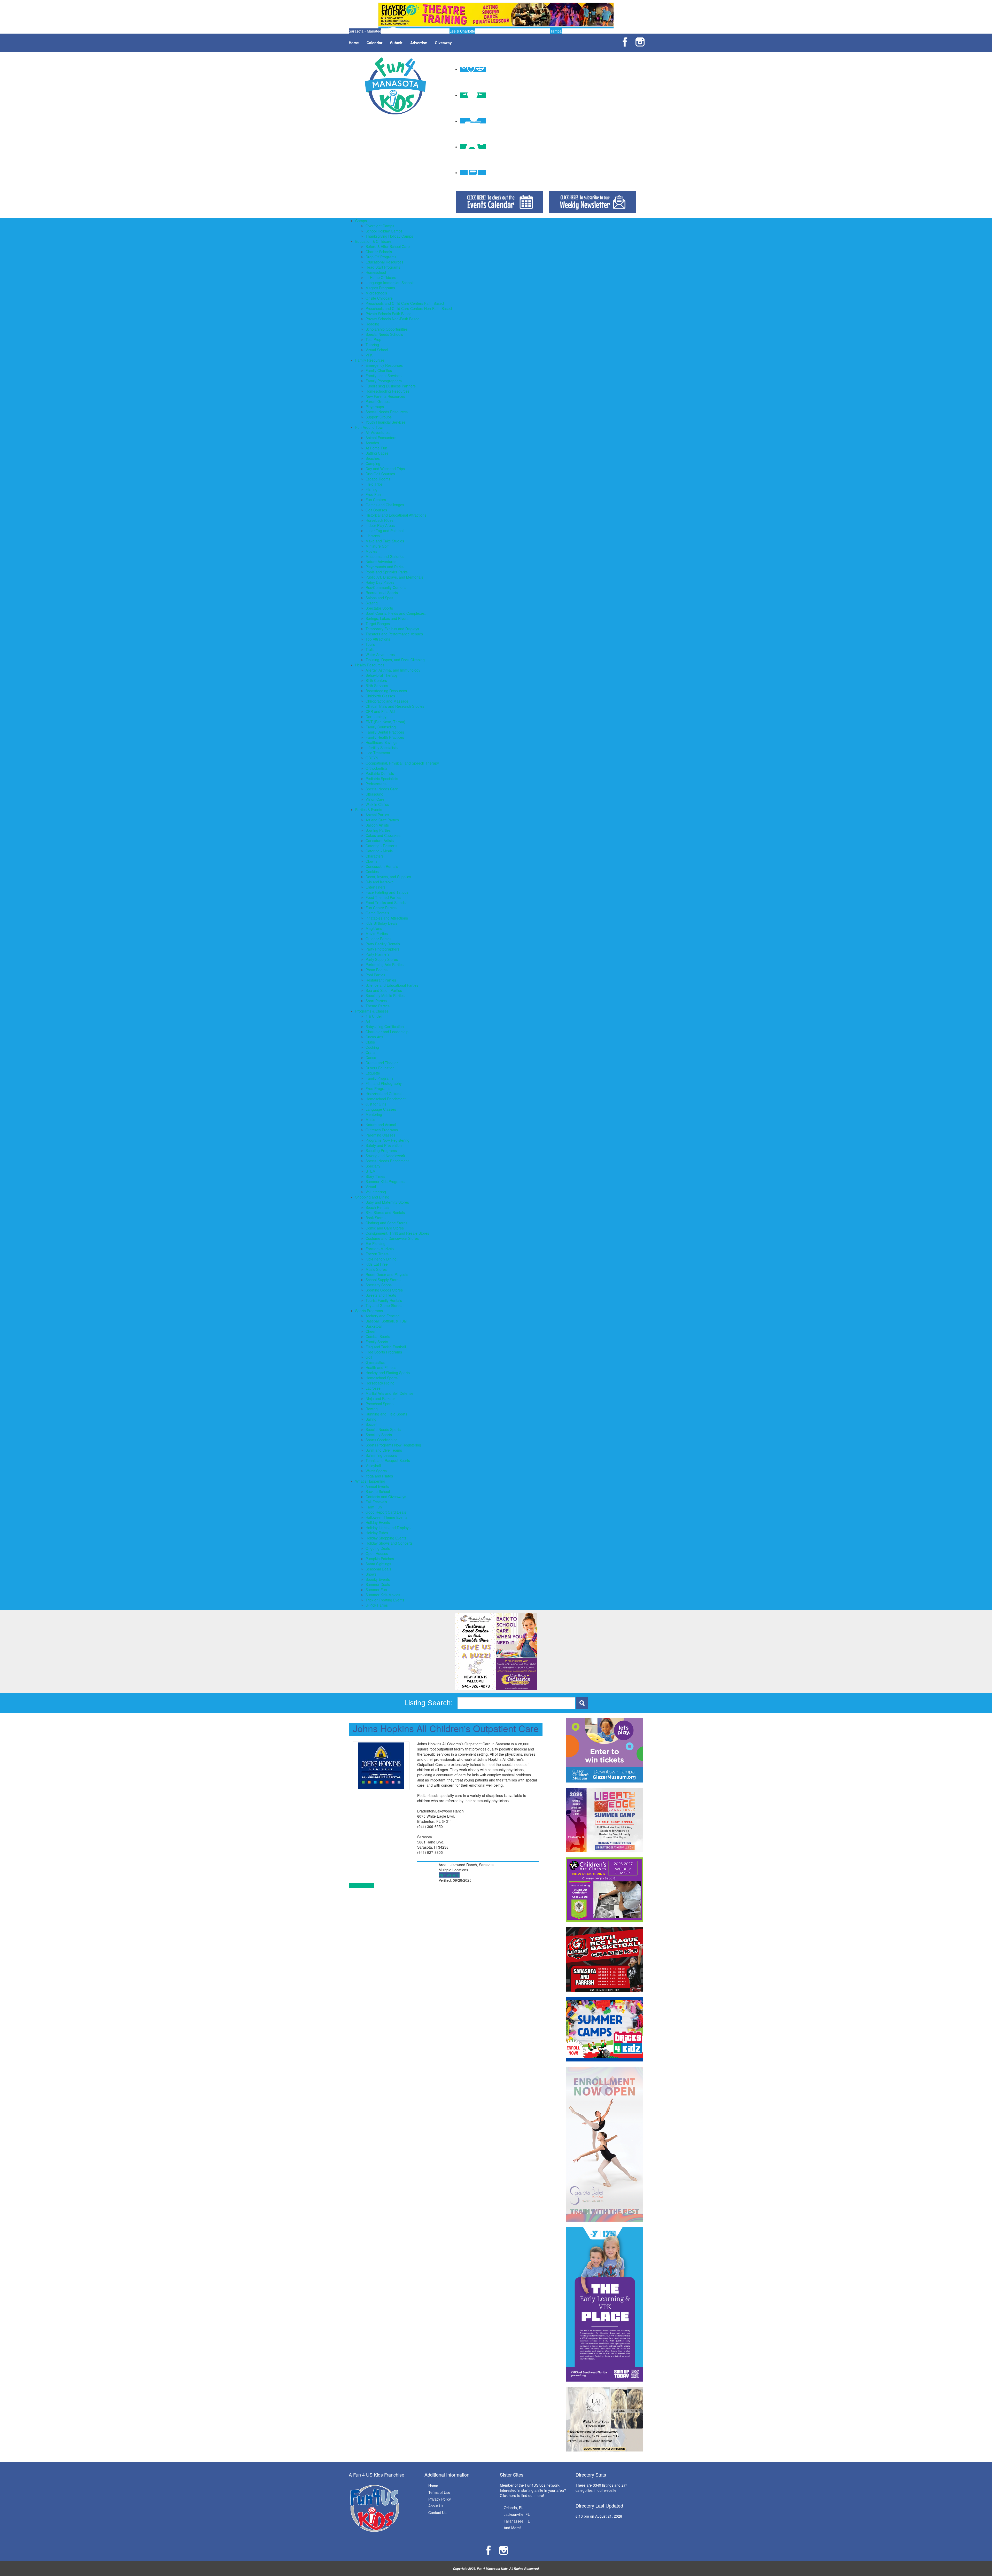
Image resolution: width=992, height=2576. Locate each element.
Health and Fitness (381, 1367)
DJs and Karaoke (380, 882)
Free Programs (378, 1088)
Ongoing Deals (378, 1548)
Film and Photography (384, 1083)
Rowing (372, 1409)
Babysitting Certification (385, 1026)
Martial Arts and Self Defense (389, 1393)
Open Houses (377, 1553)
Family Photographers (384, 381)
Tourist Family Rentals (384, 1300)
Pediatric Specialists (382, 779)
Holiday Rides (377, 1533)
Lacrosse (373, 1388)
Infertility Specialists (382, 748)
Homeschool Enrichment (386, 1099)
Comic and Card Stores (385, 1228)
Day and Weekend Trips (385, 469)
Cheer (371, 1331)
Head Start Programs (383, 267)
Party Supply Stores (382, 959)
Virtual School (377, 350)
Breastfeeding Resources (386, 691)
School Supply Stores (383, 1280)
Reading (372, 324)
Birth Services (377, 686)
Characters (375, 856)
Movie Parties (377, 933)
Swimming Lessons (381, 1455)
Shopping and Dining (372, 1197)
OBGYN (372, 758)
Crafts (370, 1052)
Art (368, 1021)
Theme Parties (378, 1006)
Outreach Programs (382, 1130)
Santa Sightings (378, 1564)
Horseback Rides (379, 520)
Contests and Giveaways (386, 1497)
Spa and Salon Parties (384, 990)
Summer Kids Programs (385, 1181)
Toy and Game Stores (383, 1305)
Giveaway (443, 43)
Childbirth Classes (380, 696)
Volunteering (376, 1192)
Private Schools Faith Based (389, 314)
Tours (370, 644)
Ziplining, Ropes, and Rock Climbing (395, 660)
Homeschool (376, 272)
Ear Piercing (375, 1243)
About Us (436, 2506)
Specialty (373, 1166)
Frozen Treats (377, 1254)
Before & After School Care (388, 246)
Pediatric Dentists (380, 773)
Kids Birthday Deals (381, 923)
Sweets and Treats (381, 1295)
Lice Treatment (378, 753)
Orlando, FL (514, 2508)
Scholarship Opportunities (387, 329)
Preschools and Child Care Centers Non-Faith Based (409, 308)
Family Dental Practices (385, 732)
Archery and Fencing (383, 1316)
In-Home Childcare (381, 277)
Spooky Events (378, 1579)
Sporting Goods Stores (384, 1290)
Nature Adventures (381, 562)
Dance (371, 1057)
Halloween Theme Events (386, 1517)
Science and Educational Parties (392, 985)
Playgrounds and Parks (385, 567)
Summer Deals (378, 1584)
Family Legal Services (383, 376)
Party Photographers (382, 949)
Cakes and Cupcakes (383, 835)
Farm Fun (374, 1507)
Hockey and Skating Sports (388, 1373)
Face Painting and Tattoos (387, 892)
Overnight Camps (380, 226)
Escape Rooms (378, 479)
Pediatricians (376, 784)
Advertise (419, 43)
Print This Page (361, 1885)
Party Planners (378, 954)
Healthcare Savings (381, 742)
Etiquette (373, 1073)
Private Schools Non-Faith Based (393, 319)
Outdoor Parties (378, 939)
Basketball (374, 1326)
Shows (371, 1574)
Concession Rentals (382, 866)
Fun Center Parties (381, 908)
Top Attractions (378, 639)
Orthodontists (377, 768)
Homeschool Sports (382, 1378)
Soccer (371, 1424)
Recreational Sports (382, 593)
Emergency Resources (384, 365)
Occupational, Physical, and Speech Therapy (402, 763)
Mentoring (374, 1114)
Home (354, 43)
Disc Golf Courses (380, 474)
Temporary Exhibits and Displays (392, 629)
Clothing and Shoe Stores (386, 1223)
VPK (369, 355)
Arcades (372, 443)
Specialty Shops (379, 1285)
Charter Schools (379, 252)
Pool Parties (375, 975)
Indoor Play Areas (380, 525)
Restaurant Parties (381, 980)
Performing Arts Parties (385, 964)
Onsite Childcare (379, 298)
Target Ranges (378, 624)
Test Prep (373, 339)
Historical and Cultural (383, 1094)
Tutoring (372, 345)
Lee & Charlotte (462, 31)
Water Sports (376, 1471)
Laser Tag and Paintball (385, 531)
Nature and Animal (381, 1125)
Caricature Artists (380, 840)
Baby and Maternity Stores (387, 1202)
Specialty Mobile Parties (385, 995)
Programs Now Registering (388, 1140)
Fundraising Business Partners (391, 386)
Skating (372, 603)
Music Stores (376, 1269)
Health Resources (370, 665)
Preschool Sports (379, 1404)
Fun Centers (376, 500)
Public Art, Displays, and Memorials (394, 577)
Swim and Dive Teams (384, 1450)
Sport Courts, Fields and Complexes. (396, 613)
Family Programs (379, 1078)
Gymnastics (375, 1362)
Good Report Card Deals (386, 1512)
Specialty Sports (379, 1435)
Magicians (374, 928)
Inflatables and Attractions (387, 918)
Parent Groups (378, 401)
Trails (370, 649)
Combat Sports (378, 1336)
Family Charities (379, 370)
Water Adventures (380, 655)
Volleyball (373, 1466)
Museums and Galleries (385, 556)
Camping (373, 463)
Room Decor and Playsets (387, 1274)
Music (370, 1119)
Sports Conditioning (382, 1440)
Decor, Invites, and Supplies (388, 877)
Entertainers (375, 887)
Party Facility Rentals (383, 944)
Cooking (372, 1047)
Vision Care (375, 799)
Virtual (371, 1187)
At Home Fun (376, 448)
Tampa (556, 31)
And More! (512, 2528)
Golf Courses (376, 510)
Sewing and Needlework (385, 1156)
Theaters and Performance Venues (394, 634)
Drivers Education (380, 1068)
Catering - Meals (379, 851)
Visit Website (449, 1875)
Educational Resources (384, 262)
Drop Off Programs (381, 257)
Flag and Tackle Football (386, 1347)
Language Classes (381, 1109)
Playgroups (375, 407)
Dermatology (376, 717)
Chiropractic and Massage (387, 701)
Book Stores (375, 1218)
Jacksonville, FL (517, 2514)
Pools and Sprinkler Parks (387, 572)
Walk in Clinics (377, 804)
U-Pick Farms (377, 1605)
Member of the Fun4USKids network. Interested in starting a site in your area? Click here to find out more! (533, 2490)
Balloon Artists (377, 825)
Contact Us (437, 2512)
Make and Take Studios (385, 541)
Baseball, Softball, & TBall (386, 1321)
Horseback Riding (380, 1383)
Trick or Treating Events (385, 1600)
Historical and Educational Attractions (396, 515)
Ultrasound (374, 794)
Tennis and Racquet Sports (388, 1460)
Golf (369, 1357)
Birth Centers (376, 680)
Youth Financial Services (386, 422)
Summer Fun (376, 1590)
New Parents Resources (385, 396)
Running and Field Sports (386, 1414)
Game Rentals (377, 913)
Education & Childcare (373, 241)
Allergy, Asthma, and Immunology (393, 670)
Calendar (374, 43)
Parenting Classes (380, 1135)
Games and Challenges (385, 505)
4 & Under (374, 1016)
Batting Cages (377, 453)
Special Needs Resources (387, 412)
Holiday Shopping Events (386, 1538)
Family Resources (370, 360)
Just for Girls (376, 1104)
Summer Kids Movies (383, 1595)
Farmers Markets (380, 1249)
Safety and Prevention (384, 1145)
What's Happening (370, 1481)
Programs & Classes (372, 1011)
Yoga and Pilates (379, 1476)
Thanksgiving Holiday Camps (389, 236)
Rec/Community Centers (386, 587)
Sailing (371, 1419)
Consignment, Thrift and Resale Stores (397, 1233)
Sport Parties (376, 1001)
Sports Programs (369, 1311)
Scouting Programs (381, 1150)
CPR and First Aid (380, 711)
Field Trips (374, 484)
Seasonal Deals (378, 1569)
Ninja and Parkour (380, 1398)
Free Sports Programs (384, 1352)
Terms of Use (439, 2492)
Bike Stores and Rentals (385, 1212)
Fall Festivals (376, 1502)
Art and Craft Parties (382, 820)
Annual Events (377, 1486)
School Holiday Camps (384, 231)
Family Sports (377, 1342)
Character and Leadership (387, 1032)
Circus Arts (374, 1037)
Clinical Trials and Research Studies (395, 706)
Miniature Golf (377, 546)
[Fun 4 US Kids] (395, 85)
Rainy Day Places (380, 582)
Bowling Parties (378, 830)
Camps (361, 221)
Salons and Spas (379, 598)
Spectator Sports (379, 608)
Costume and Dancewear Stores (392, 1238)
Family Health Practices (385, 737)
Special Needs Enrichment (387, 1161)
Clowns (371, 861)
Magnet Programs (380, 288)
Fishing (371, 489)
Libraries (373, 536)
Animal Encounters (381, 438)
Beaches (373, 458)
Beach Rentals (377, 1207)
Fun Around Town (370, 427)
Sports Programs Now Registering (393, 1445)
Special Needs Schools (384, 334)
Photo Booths (377, 970)
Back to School (378, 1491)
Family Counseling (381, 727)
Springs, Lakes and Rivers (387, 618)
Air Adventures (378, 432)
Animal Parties (377, 815)
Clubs (370, 1042)
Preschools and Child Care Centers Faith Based (405, 303)
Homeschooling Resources (388, 391)
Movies (371, 551)
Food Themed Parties (383, 897)
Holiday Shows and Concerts (389, 1543)
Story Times (375, 1176)
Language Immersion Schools (390, 283)
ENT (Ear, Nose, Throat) (385, 722)
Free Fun (373, 494)
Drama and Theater (382, 1063)
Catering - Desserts (381, 846)
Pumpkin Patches (380, 1559)
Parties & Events (369, 810)
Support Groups (379, 417)
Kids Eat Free (377, 1264)
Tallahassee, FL (517, 2521)
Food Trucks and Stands (386, 902)
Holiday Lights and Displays (388, 1528)
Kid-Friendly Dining (381, 1259)
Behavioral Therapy (382, 675)
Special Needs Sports (383, 1429)
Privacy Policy (440, 2499)
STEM (371, 1171)
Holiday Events (378, 1522)
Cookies (372, 871)
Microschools (376, 293)
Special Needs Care (382, 789)
